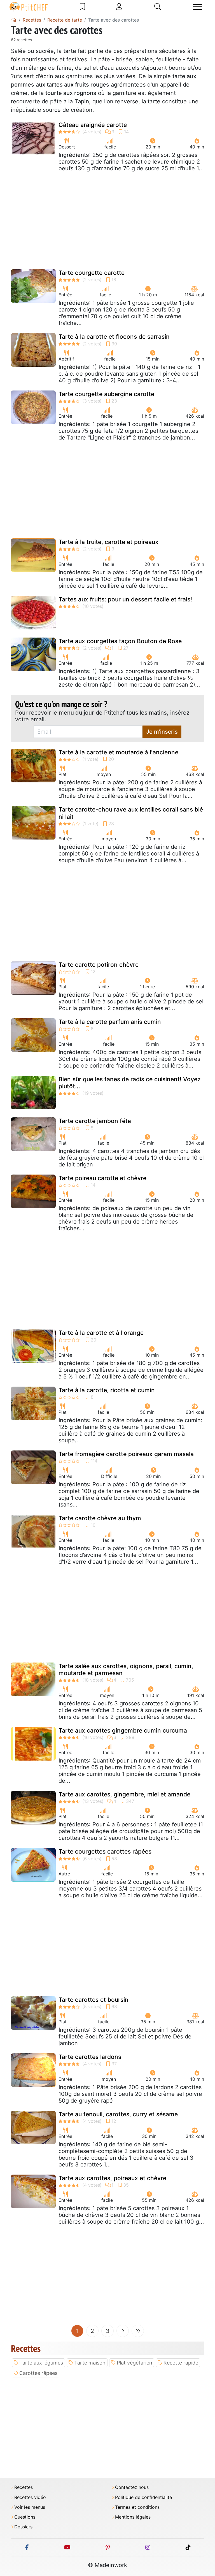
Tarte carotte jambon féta (95, 1121)
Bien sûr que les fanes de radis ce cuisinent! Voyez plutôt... (130, 1083)
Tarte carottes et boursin (94, 2000)
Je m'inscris (162, 732)
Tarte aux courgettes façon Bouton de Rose (120, 641)
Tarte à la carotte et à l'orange (101, 1333)
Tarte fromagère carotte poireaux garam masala (126, 1454)
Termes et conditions (137, 2507)
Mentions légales (133, 2517)
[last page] (138, 2331)
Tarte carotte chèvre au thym (100, 1518)
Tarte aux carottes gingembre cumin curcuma (123, 1730)
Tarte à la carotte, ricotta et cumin (107, 1390)
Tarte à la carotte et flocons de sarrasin (114, 337)
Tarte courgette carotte (92, 273)
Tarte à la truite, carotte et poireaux (108, 542)
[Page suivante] (123, 2331)
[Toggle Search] (158, 7)
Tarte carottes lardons (90, 2057)
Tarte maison (90, 2363)
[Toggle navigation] (198, 7)
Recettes (24, 2487)
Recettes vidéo (30, 2497)
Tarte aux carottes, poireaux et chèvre (112, 2178)
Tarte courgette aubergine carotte (106, 394)
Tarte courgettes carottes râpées (105, 1851)
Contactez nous (132, 2487)
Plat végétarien (135, 2363)
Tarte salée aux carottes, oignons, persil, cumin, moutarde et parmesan (126, 1670)
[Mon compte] (119, 7)
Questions (25, 2517)
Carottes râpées (38, 2373)
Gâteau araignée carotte (93, 125)
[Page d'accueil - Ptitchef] (14, 20)
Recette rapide (181, 2363)
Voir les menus (30, 2507)
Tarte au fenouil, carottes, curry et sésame (118, 2114)
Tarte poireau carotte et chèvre (102, 1178)
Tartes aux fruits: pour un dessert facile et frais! (125, 599)
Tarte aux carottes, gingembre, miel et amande (124, 1794)
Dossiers (23, 2527)
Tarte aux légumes (41, 2363)
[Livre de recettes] (82, 7)
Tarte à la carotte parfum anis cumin (110, 1022)
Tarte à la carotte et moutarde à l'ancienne (118, 752)
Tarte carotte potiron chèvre (99, 965)
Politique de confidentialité (143, 2497)
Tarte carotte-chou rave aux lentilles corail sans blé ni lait (131, 813)
